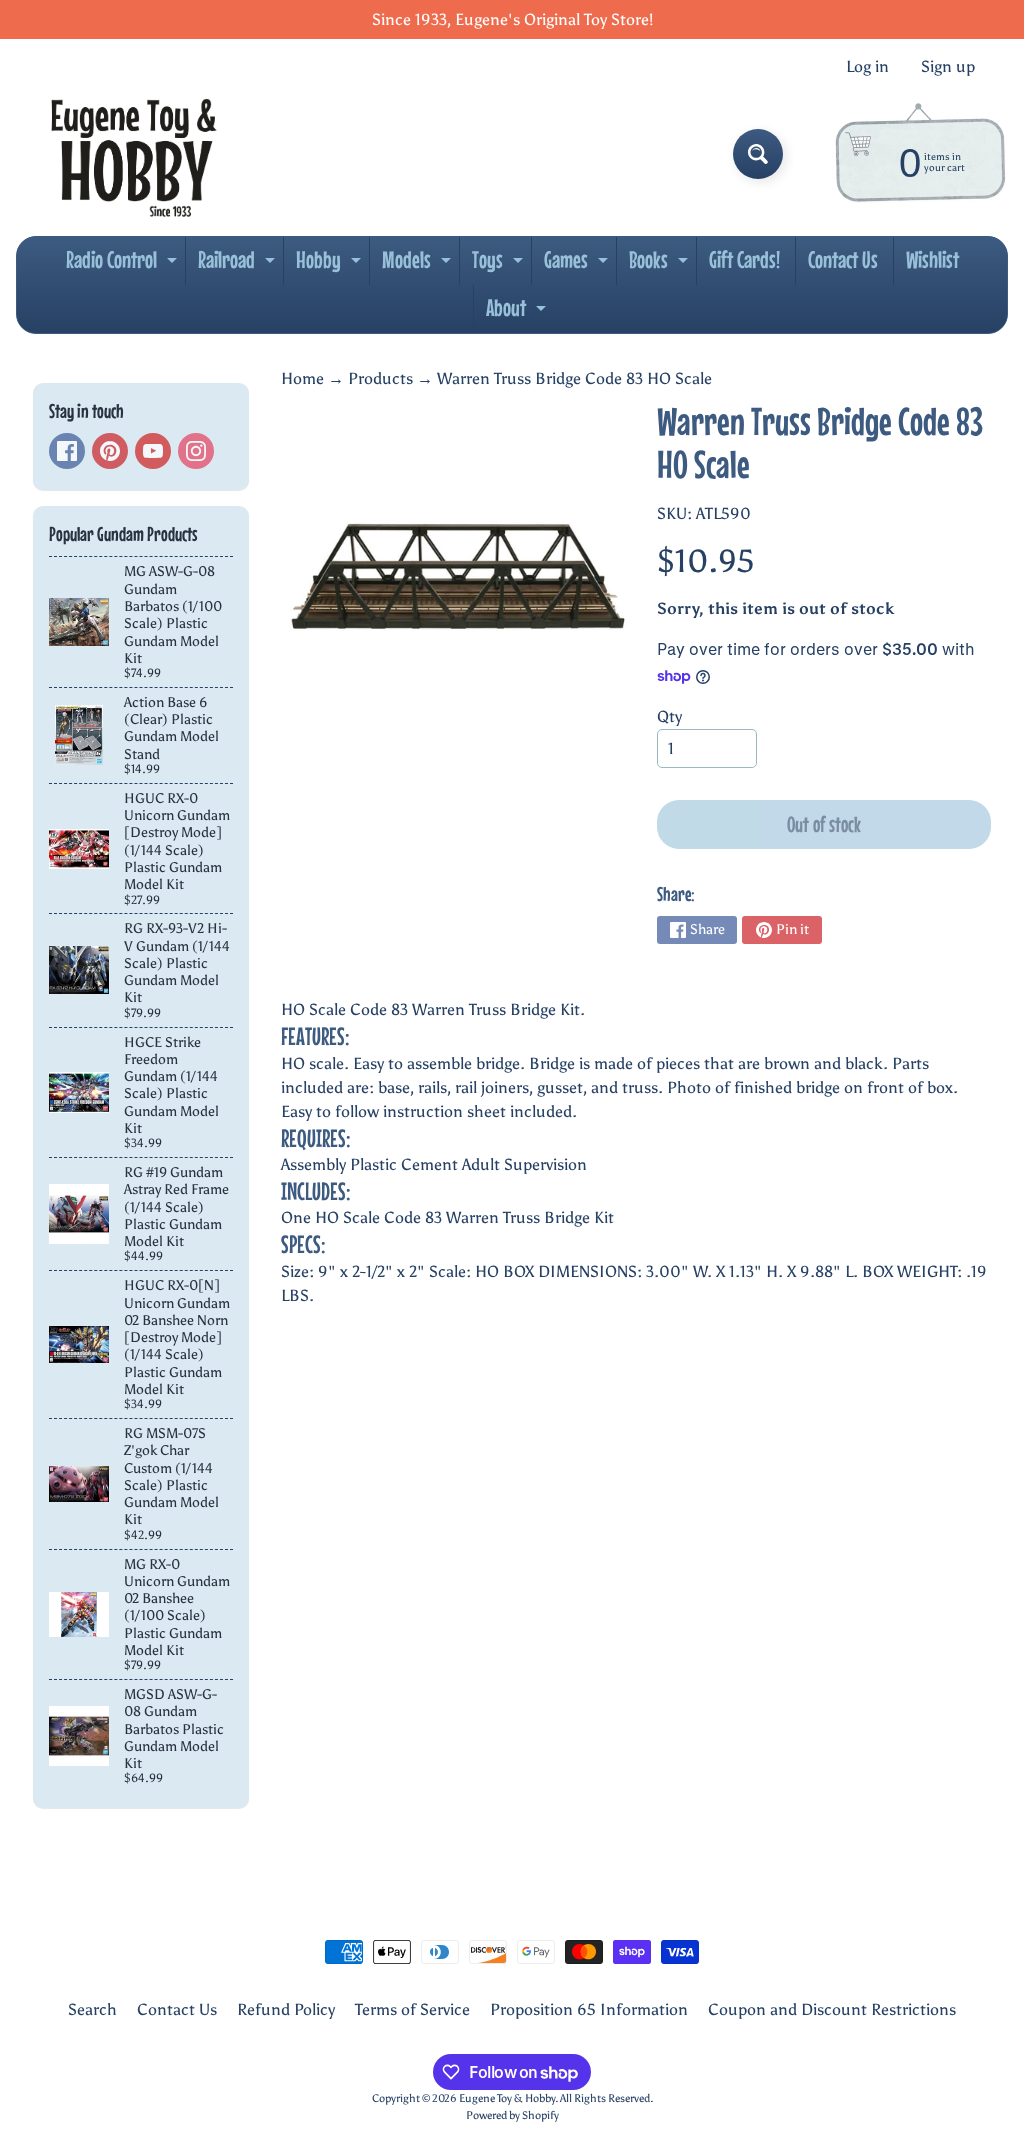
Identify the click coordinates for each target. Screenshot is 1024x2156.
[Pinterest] (110, 451)
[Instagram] (196, 451)
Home (302, 378)
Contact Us (843, 259)
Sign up (948, 67)
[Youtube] (153, 451)
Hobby (331, 265)
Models (419, 265)
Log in (867, 67)
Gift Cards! (744, 259)
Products (380, 378)
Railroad (239, 265)
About (518, 313)
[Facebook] (67, 451)
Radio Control (124, 265)
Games (578, 265)
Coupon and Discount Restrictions (832, 2009)
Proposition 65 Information (589, 2009)
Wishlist (932, 259)
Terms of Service (412, 2009)
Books (661, 265)
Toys (500, 265)
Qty (669, 716)
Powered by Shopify (512, 2115)
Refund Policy (286, 2009)
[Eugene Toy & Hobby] (133, 154)
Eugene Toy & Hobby (507, 2098)
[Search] (758, 154)
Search (92, 2009)
